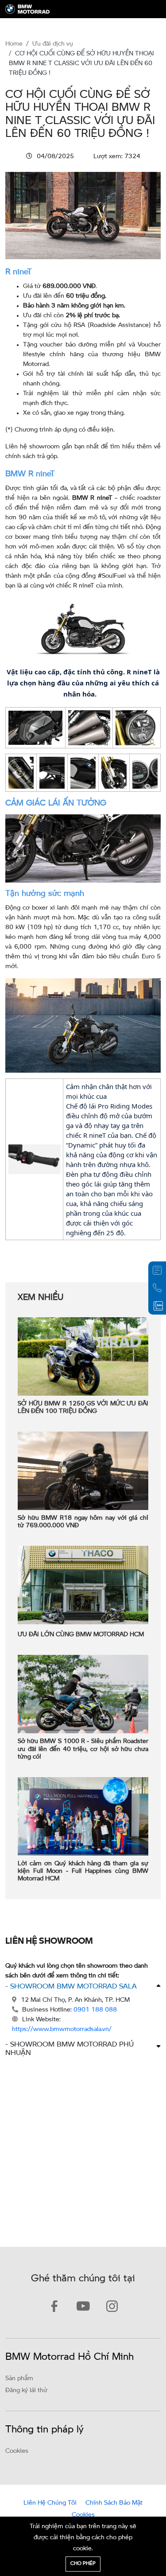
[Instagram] (112, 2308)
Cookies (17, 2451)
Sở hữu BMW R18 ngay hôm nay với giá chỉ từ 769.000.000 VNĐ (83, 1522)
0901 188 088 (95, 2010)
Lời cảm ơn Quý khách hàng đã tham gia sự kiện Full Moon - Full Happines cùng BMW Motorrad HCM (83, 1872)
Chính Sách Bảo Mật (114, 2503)
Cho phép (83, 2564)
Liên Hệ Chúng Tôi (50, 2503)
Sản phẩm (19, 2378)
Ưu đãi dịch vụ (53, 44)
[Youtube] (83, 2308)
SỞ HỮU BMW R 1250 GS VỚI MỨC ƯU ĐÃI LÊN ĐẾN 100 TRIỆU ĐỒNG (83, 1408)
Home (14, 44)
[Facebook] (54, 2308)
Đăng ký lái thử (26, 2390)
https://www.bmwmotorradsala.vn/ (62, 2029)
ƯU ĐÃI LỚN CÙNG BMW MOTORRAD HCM (81, 1635)
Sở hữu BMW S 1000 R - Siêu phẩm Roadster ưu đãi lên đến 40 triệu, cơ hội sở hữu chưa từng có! (83, 1749)
